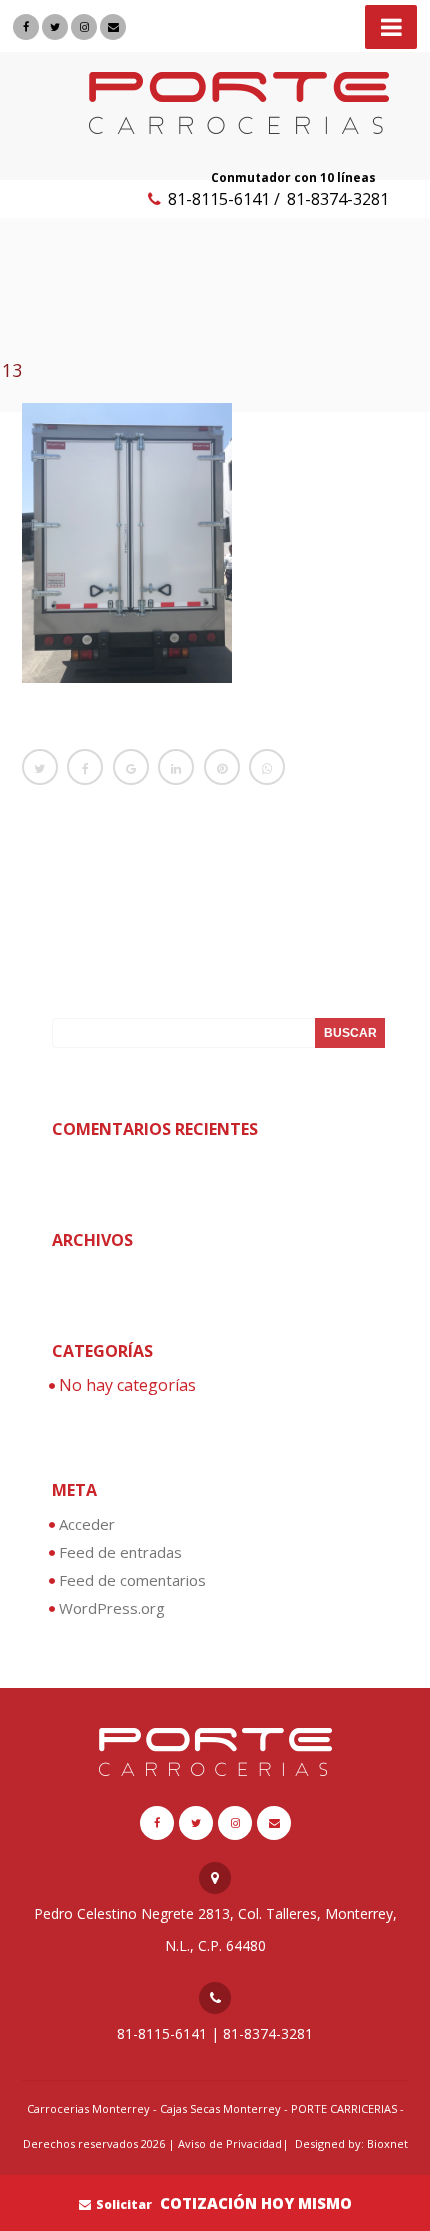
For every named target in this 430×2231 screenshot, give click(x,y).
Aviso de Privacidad (230, 2143)
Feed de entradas (120, 1552)
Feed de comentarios (132, 1580)
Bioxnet (387, 2143)
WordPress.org (112, 1608)
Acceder (87, 1524)
